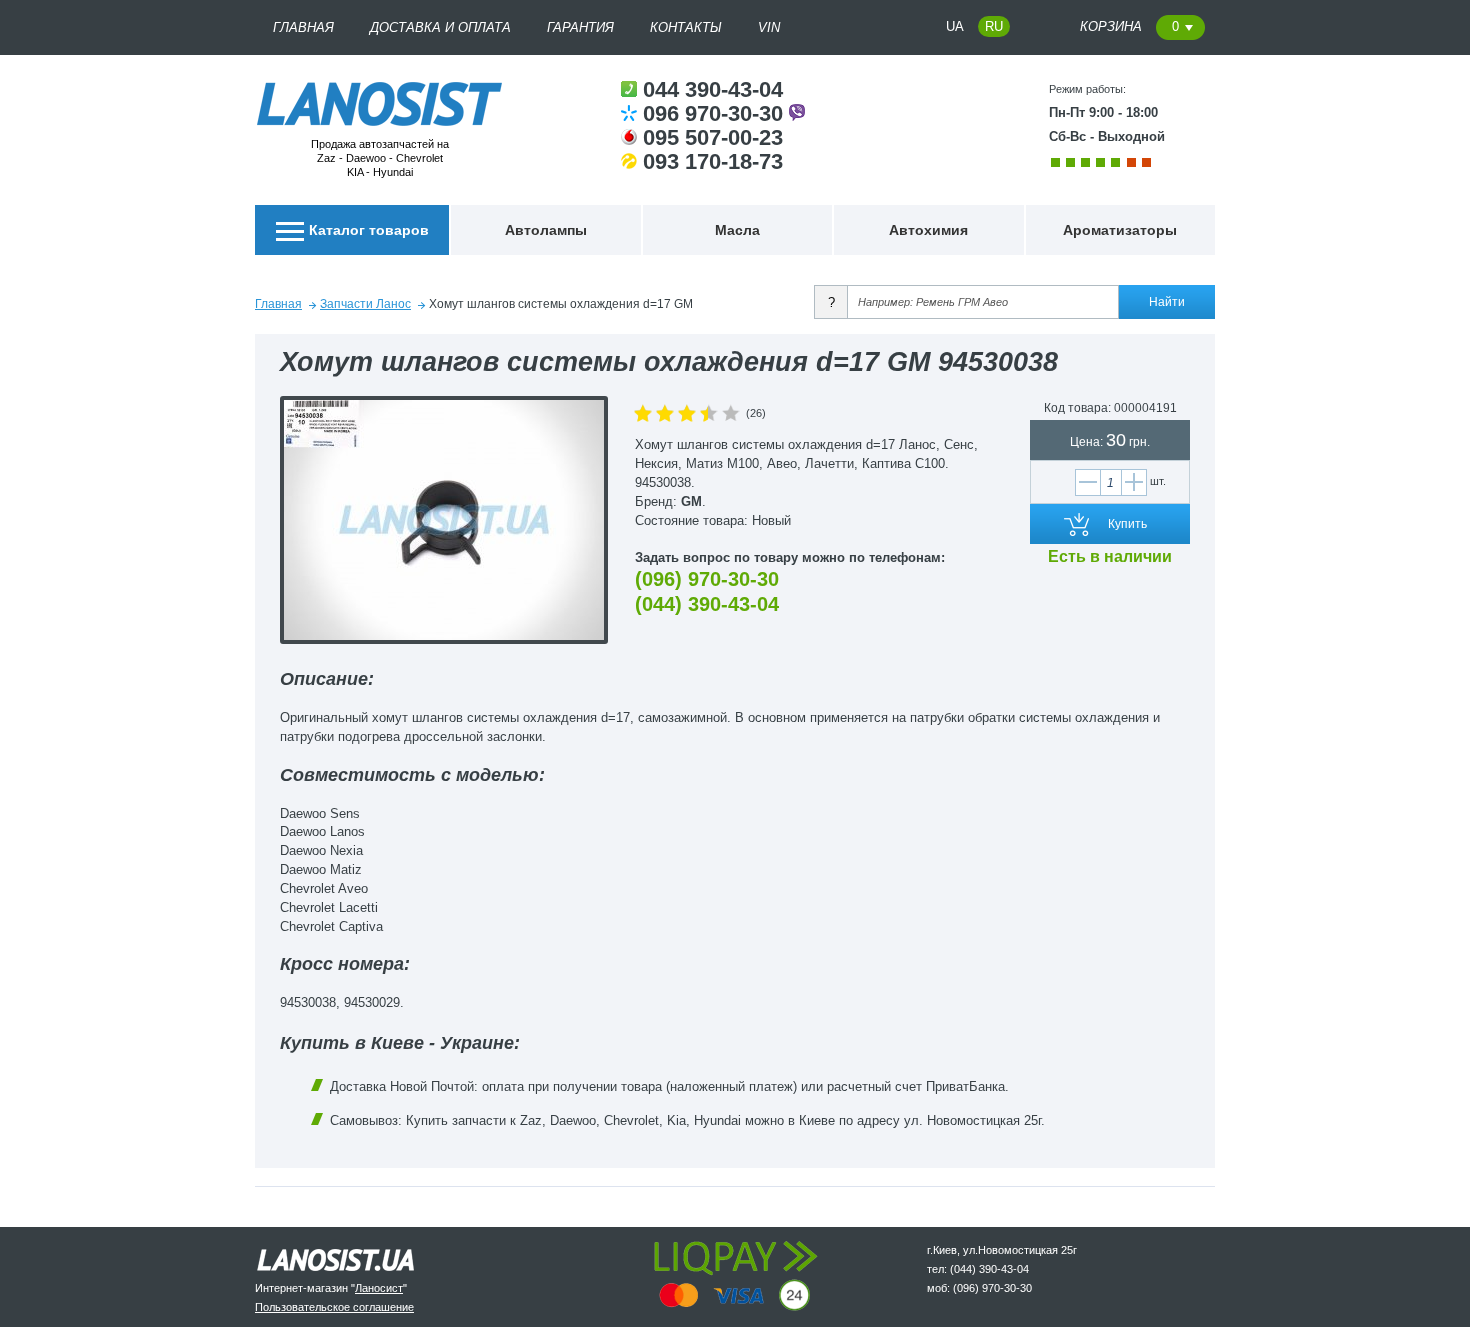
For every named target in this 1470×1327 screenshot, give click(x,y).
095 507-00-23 (713, 137)
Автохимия (928, 230)
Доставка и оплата (440, 27)
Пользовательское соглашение (334, 1307)
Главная (303, 27)
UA (955, 26)
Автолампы (546, 230)
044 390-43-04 (713, 89)
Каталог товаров (369, 230)
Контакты (686, 27)
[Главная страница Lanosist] (379, 120)
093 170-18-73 (713, 161)
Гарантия (580, 27)
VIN (769, 27)
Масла (737, 230)
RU (994, 26)
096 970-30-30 (716, 113)
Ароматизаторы (1120, 230)
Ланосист (379, 1288)
